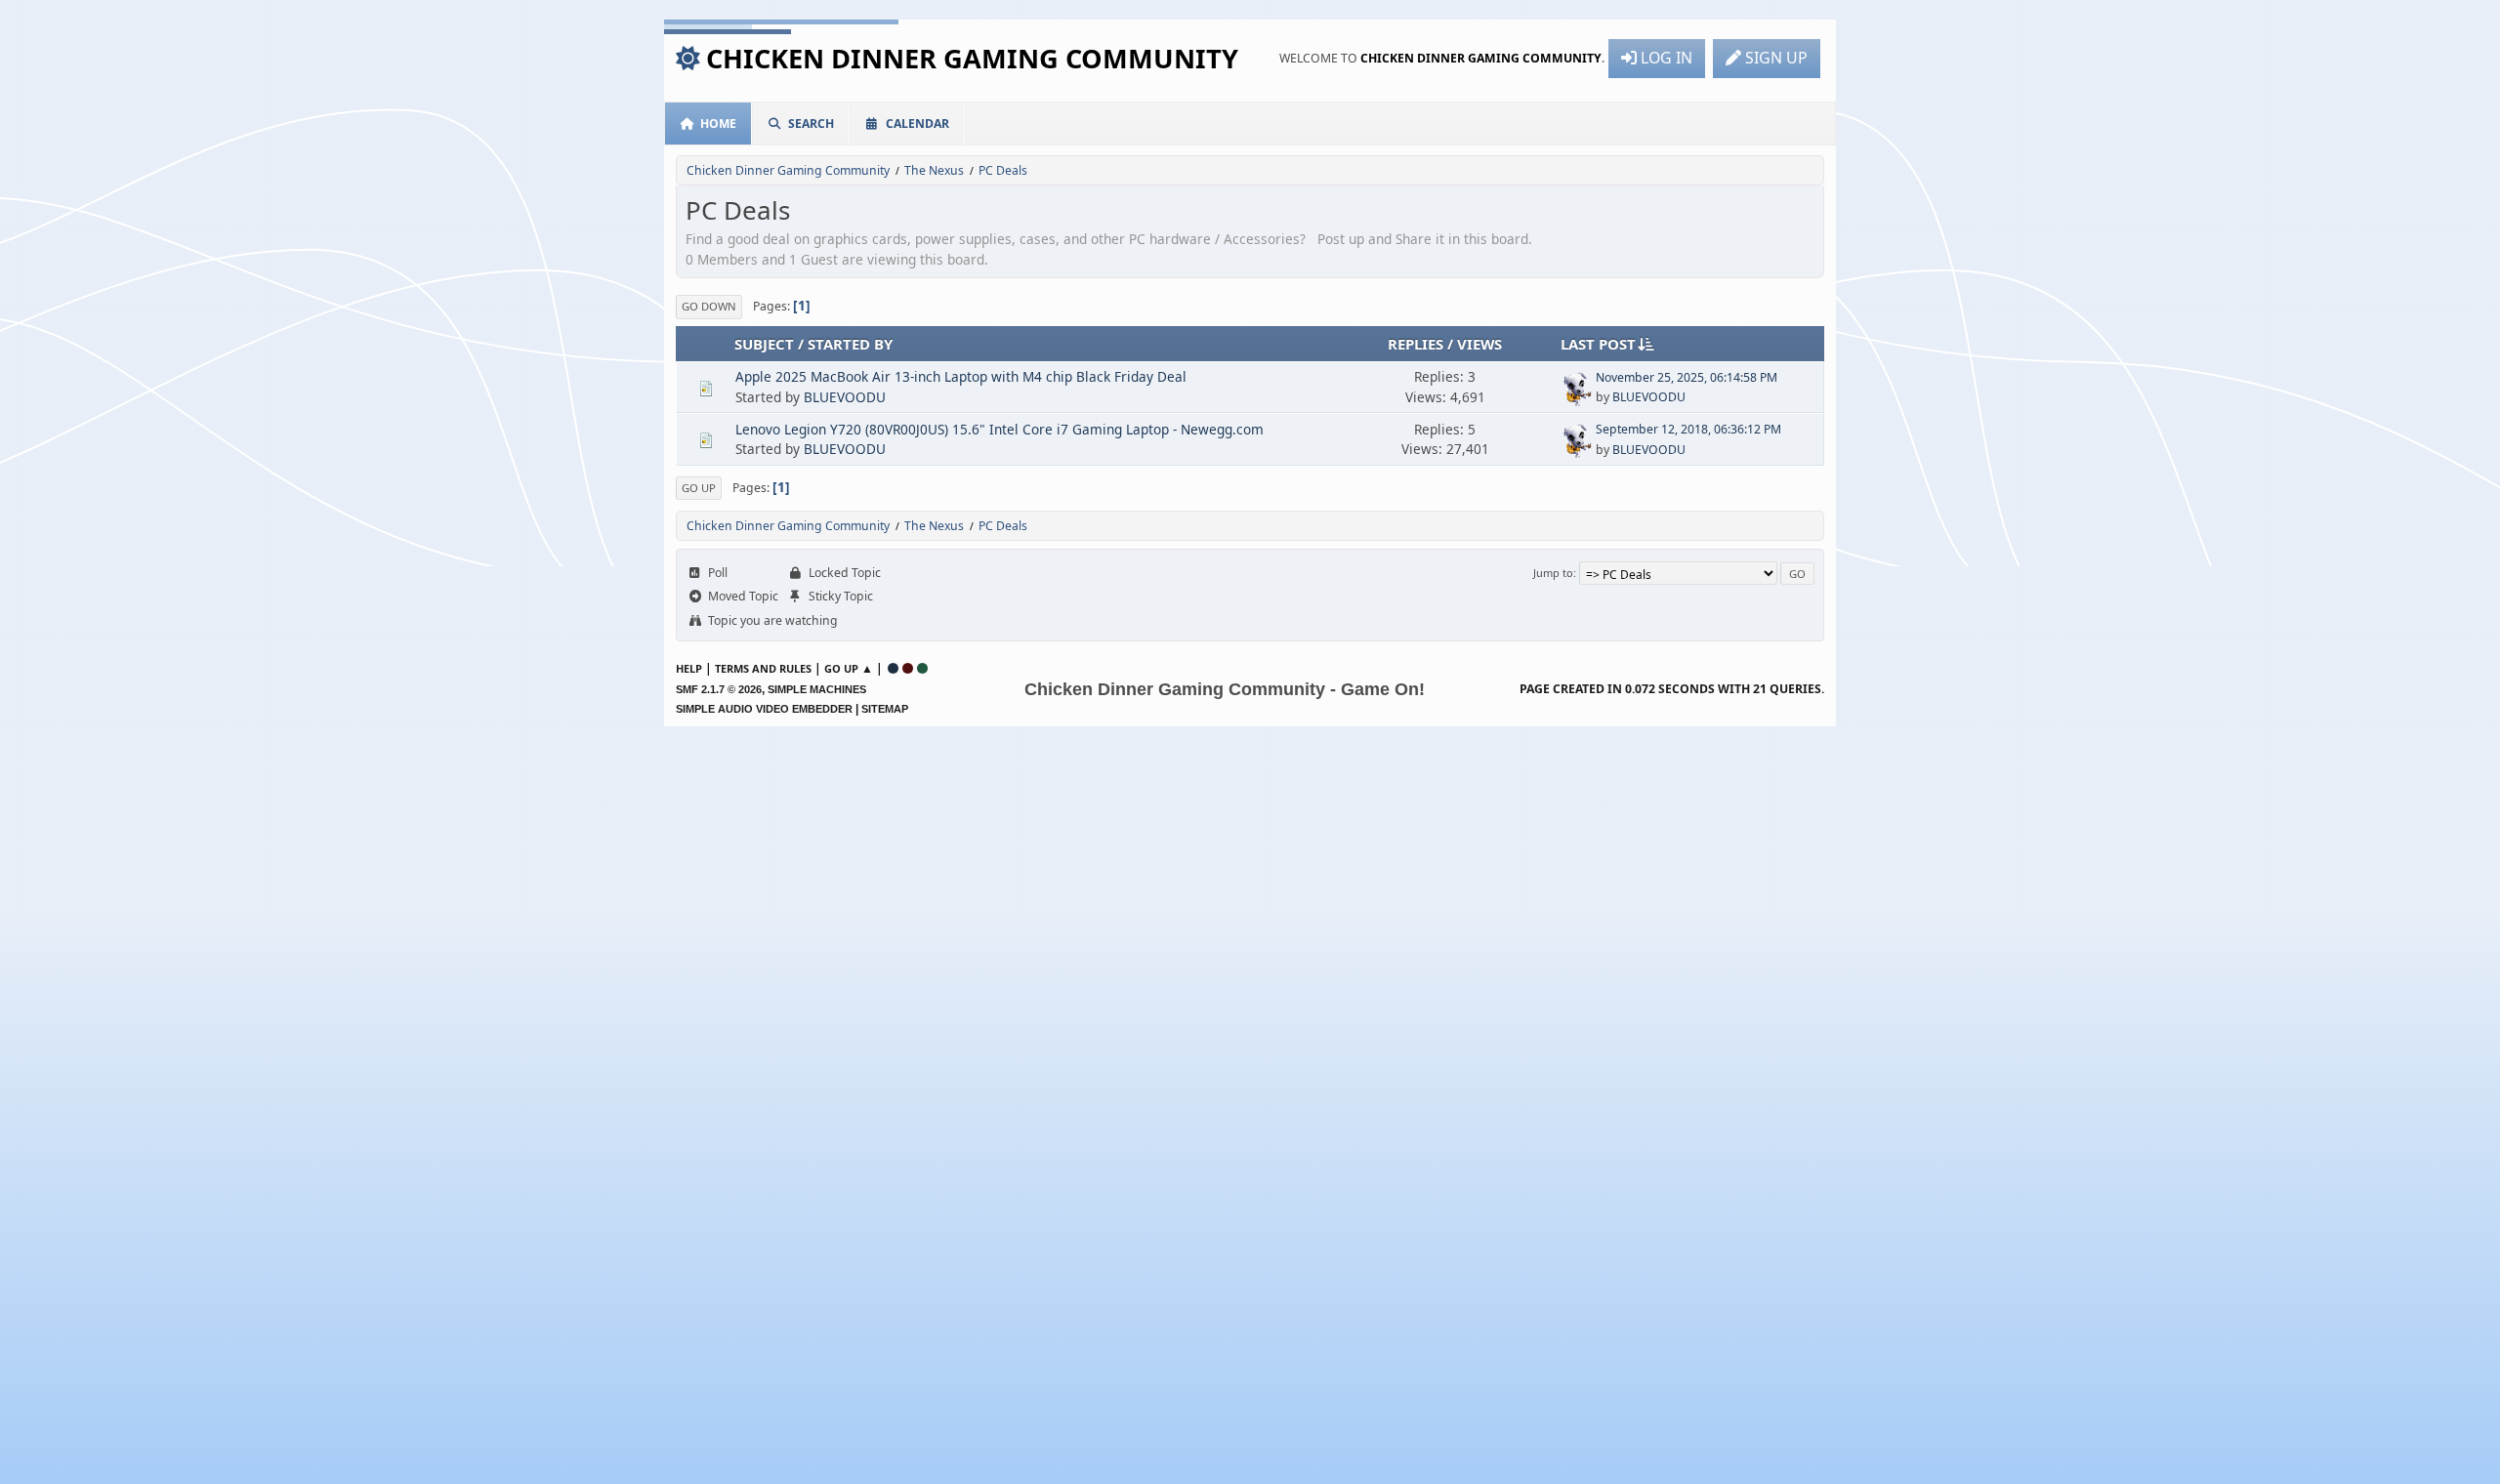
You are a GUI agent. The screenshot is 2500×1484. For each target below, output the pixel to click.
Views (1479, 344)
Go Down (709, 306)
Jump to (1553, 573)
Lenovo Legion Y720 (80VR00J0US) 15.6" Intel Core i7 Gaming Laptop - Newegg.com (1000, 429)
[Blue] (893, 668)
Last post (1598, 344)
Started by (850, 344)
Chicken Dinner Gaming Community (972, 58)
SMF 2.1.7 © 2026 (719, 689)
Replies (1416, 344)
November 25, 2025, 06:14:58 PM (1687, 377)
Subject (764, 344)
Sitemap (885, 709)
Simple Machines (817, 689)
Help (689, 668)
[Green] (922, 668)
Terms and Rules (763, 668)
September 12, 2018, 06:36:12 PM (1688, 429)
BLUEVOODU (845, 397)
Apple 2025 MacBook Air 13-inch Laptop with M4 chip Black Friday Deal (961, 376)
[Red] (908, 668)
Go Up (699, 488)
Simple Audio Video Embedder (764, 709)
